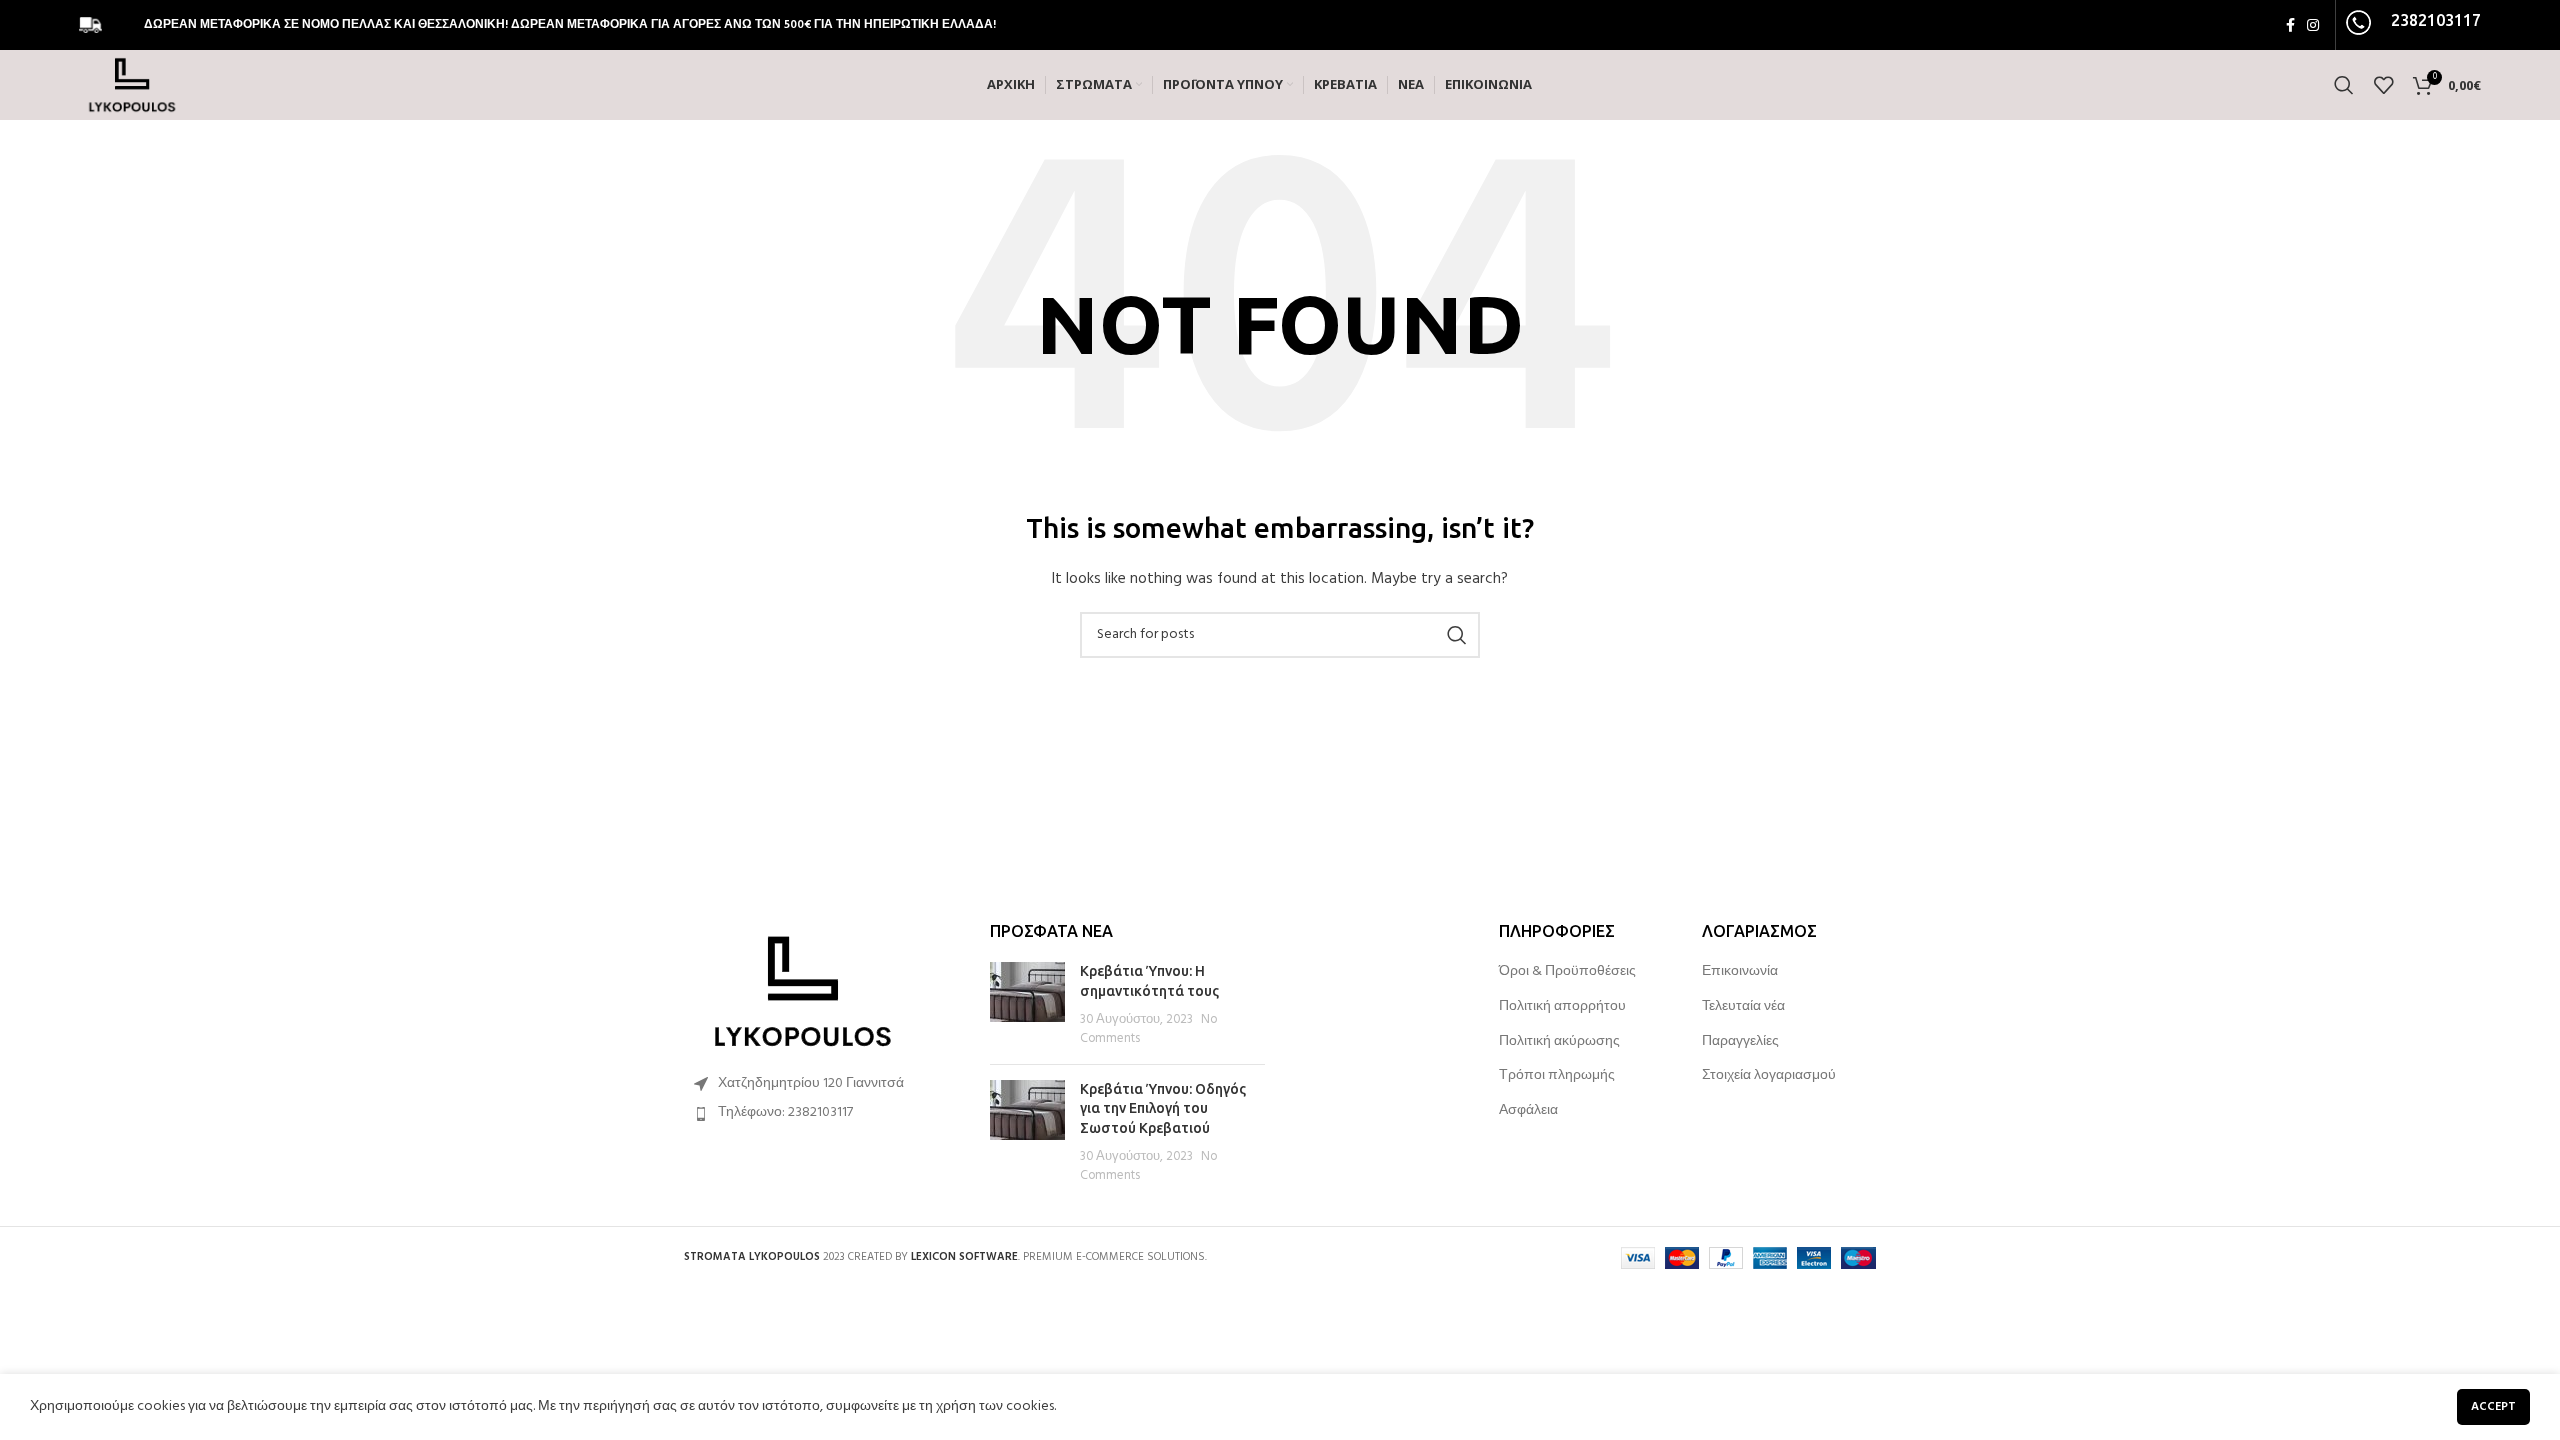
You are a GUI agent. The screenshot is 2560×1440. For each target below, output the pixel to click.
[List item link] (822, 1113)
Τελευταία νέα (1743, 1007)
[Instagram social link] (2313, 25)
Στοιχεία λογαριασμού (1769, 1076)
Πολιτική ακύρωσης (1559, 1042)
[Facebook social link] (2290, 25)
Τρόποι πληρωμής (1557, 1076)
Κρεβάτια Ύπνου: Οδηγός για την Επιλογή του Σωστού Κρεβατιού (1163, 1108)
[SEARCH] (1457, 635)
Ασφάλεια (1528, 1111)
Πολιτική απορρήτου (1562, 1007)
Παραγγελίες (1740, 1042)
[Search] (2344, 85)
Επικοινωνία (1740, 972)
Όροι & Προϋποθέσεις (1567, 972)
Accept (2493, 1407)
